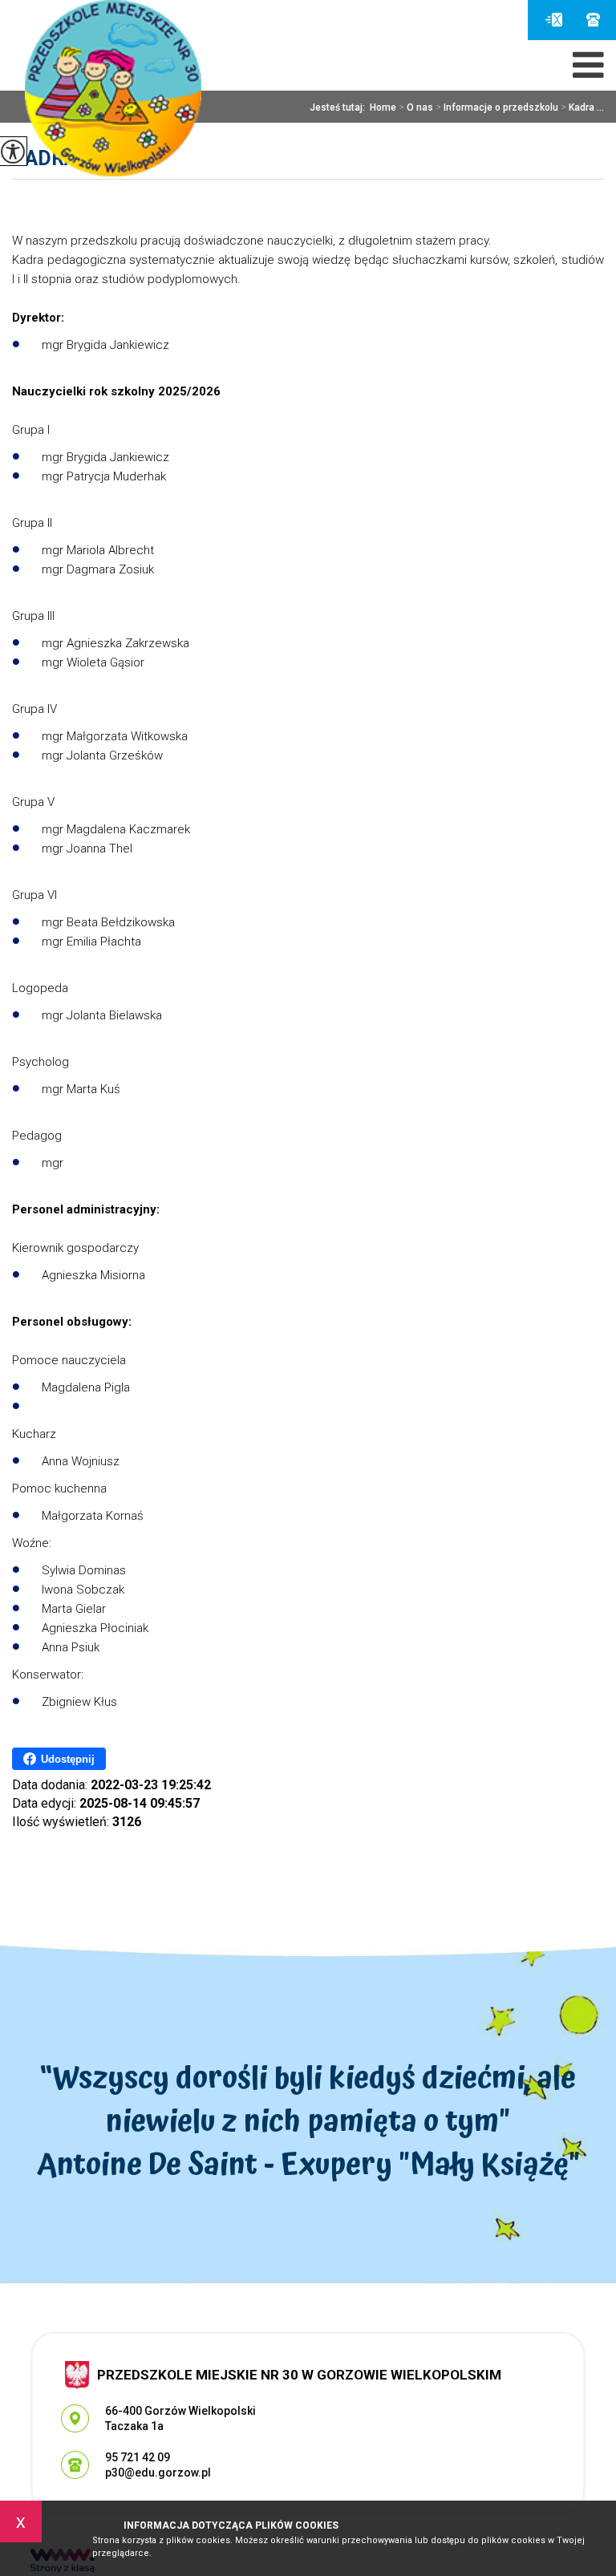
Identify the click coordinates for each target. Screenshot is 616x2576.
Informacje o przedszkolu (497, 107)
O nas (416, 107)
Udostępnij (68, 1759)
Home (383, 107)
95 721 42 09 (593, 20)
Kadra (45, 158)
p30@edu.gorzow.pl (558, 20)
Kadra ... (582, 107)
